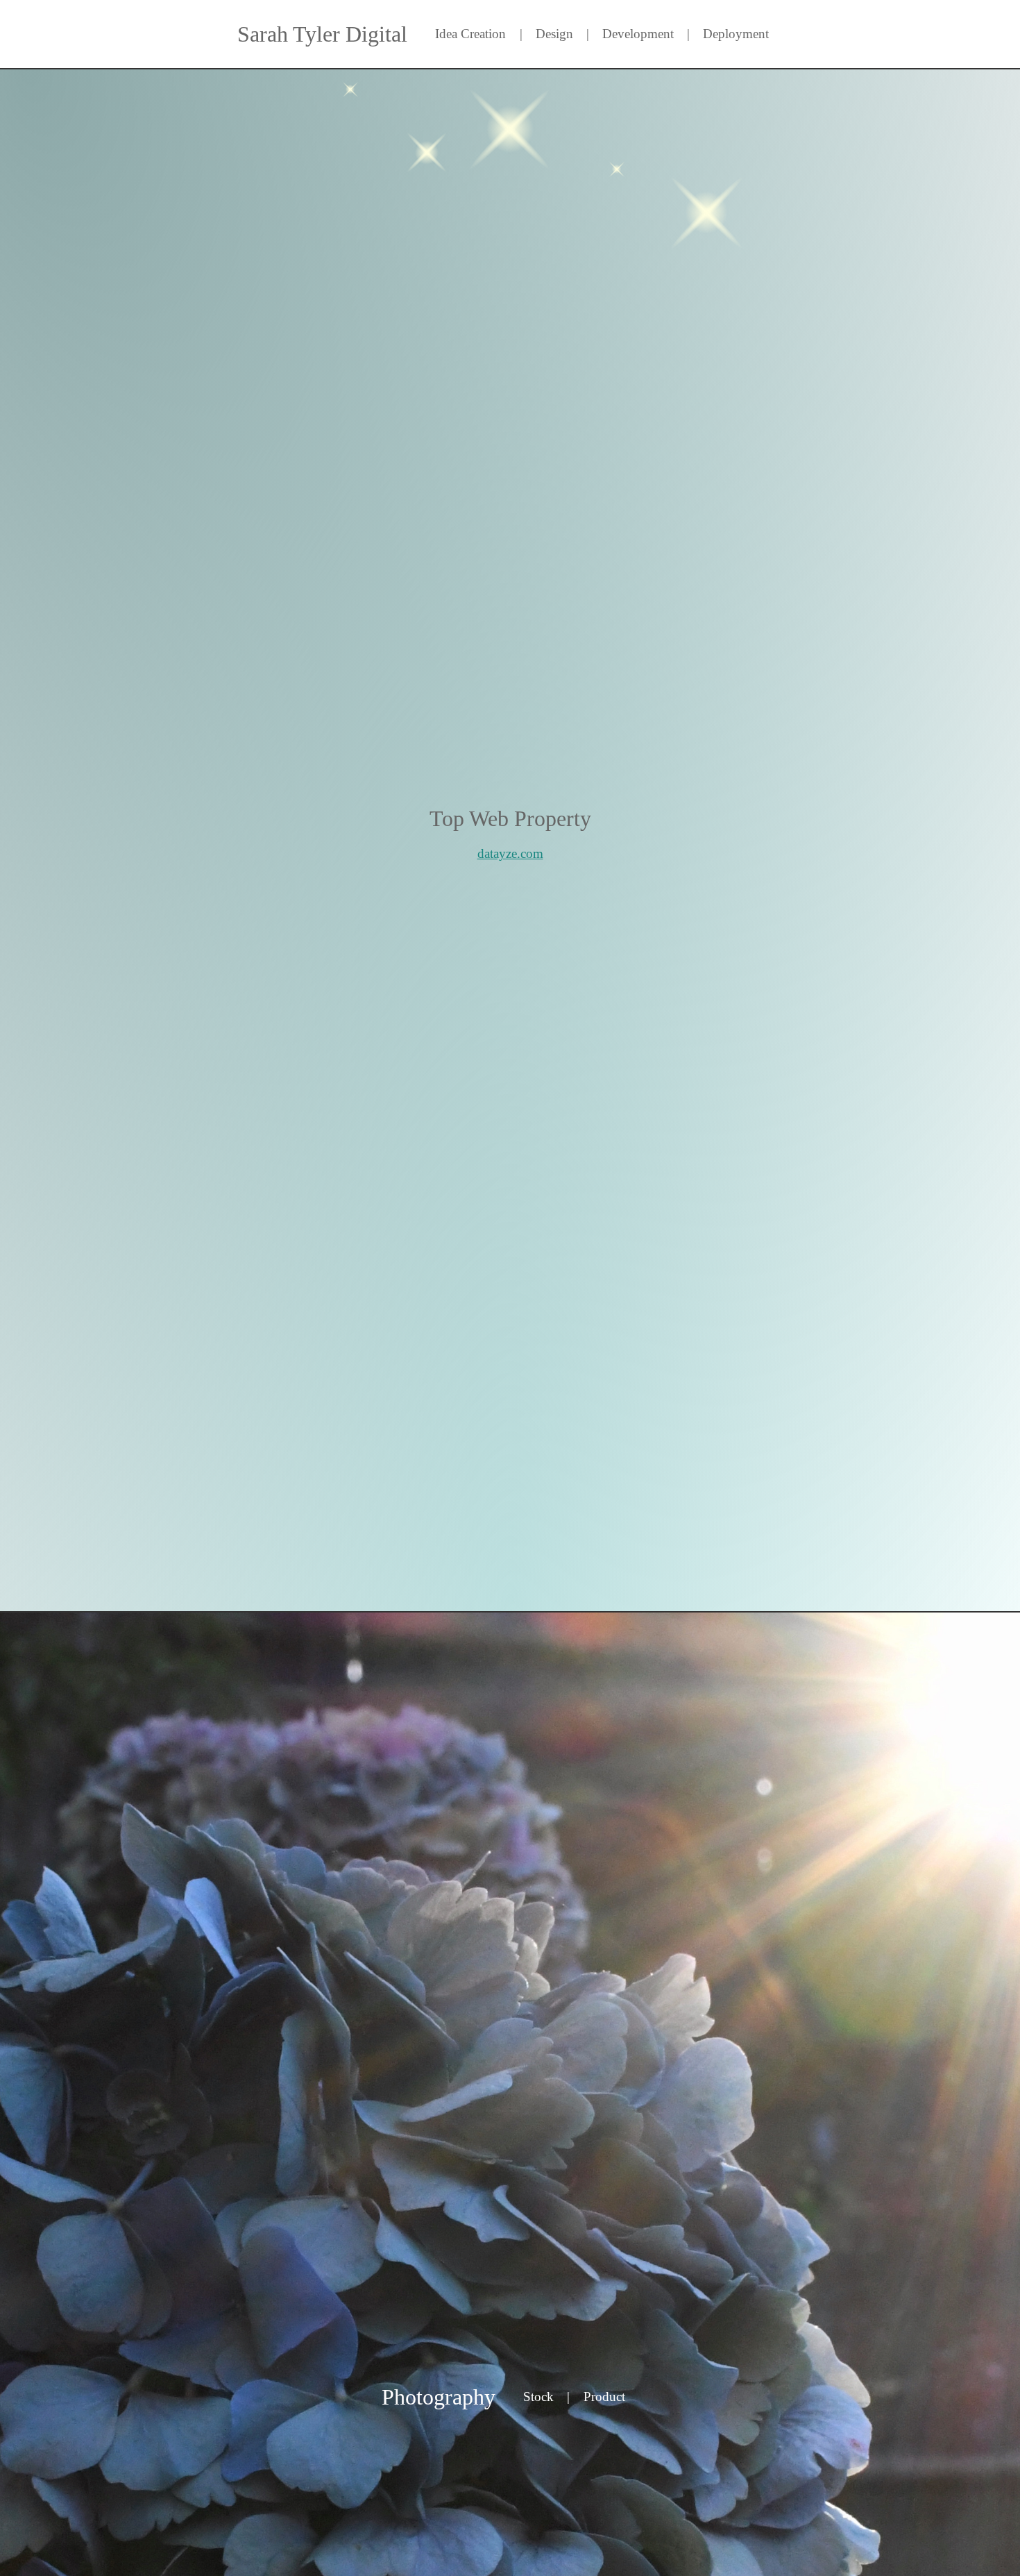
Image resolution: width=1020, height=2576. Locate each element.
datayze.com (510, 853)
